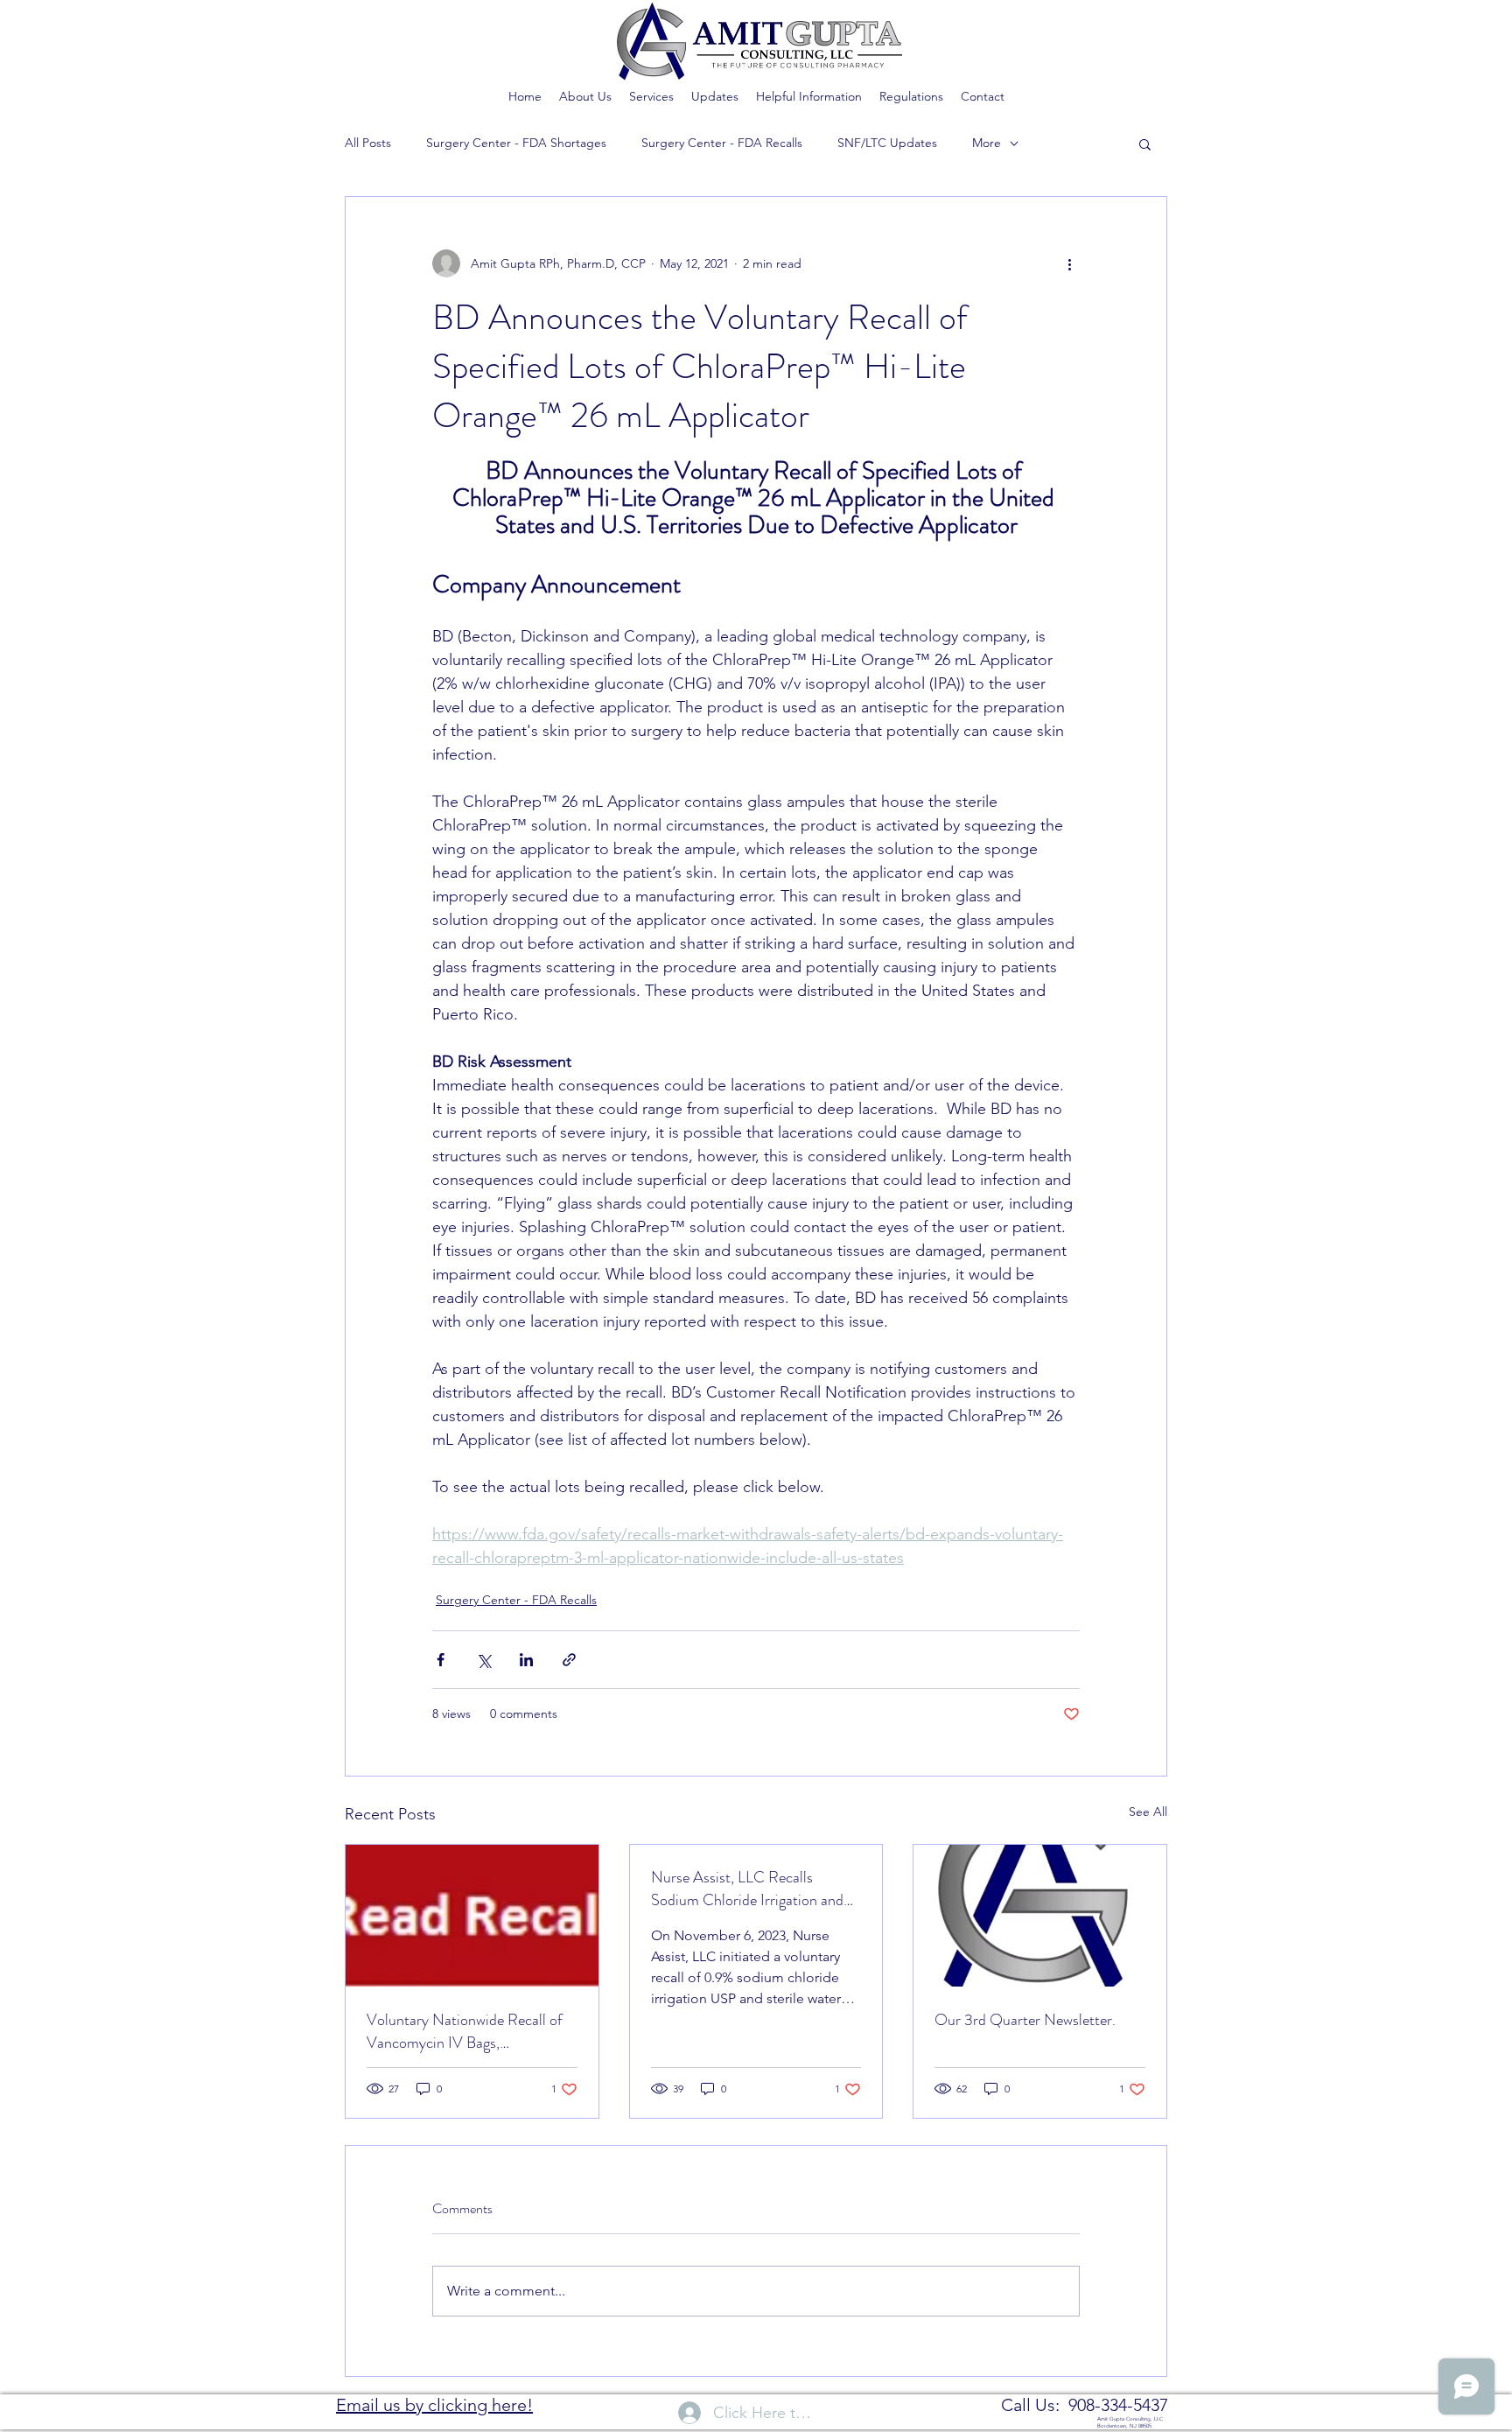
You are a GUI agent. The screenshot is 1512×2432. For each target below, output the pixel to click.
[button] (1145, 144)
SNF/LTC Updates (887, 143)
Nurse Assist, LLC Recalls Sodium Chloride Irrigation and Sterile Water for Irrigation (747, 1889)
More (987, 143)
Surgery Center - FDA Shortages (516, 143)
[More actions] (1069, 263)
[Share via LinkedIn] (526, 1660)
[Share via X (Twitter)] (483, 1660)
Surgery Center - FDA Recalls (722, 143)
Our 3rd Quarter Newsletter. (1025, 2020)
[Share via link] (569, 1660)
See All (1148, 1812)
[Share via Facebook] (441, 1660)
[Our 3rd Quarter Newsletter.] (1040, 1916)
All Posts (368, 143)
